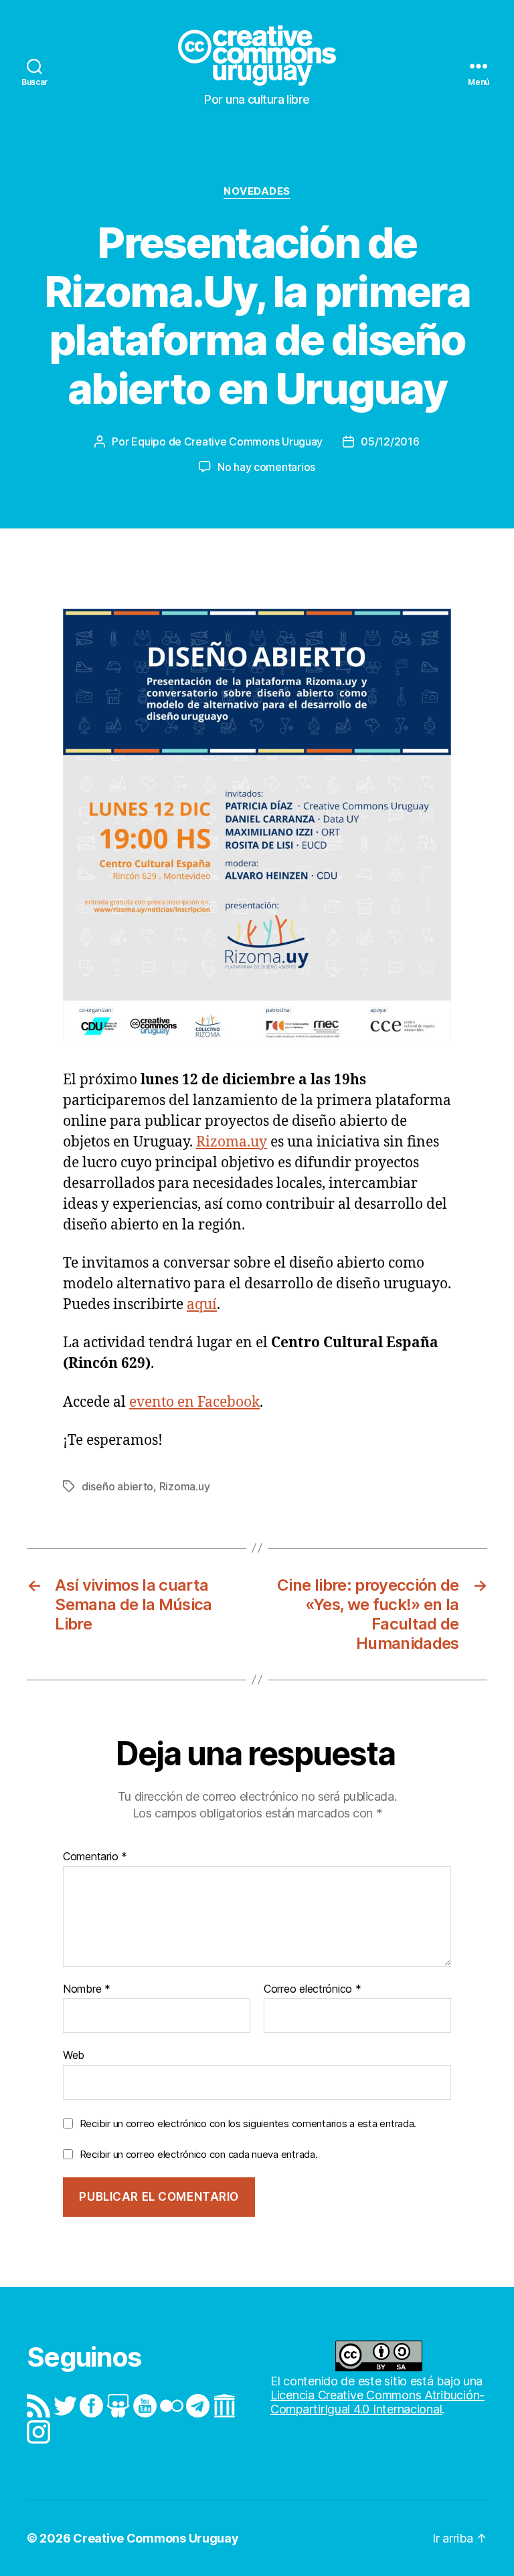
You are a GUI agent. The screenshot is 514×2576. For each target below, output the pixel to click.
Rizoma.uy (232, 1142)
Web (74, 2055)
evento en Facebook (194, 1402)
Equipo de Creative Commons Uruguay (227, 441)
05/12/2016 (390, 441)
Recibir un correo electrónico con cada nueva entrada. (199, 2154)
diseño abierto (117, 1486)
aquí (202, 1305)
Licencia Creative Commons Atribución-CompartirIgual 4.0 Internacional (377, 2402)
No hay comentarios (266, 467)
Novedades (257, 191)
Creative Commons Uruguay (156, 2538)
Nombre (87, 1989)
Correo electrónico (313, 1989)
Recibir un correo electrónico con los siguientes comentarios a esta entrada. (248, 2123)
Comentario (95, 1857)
